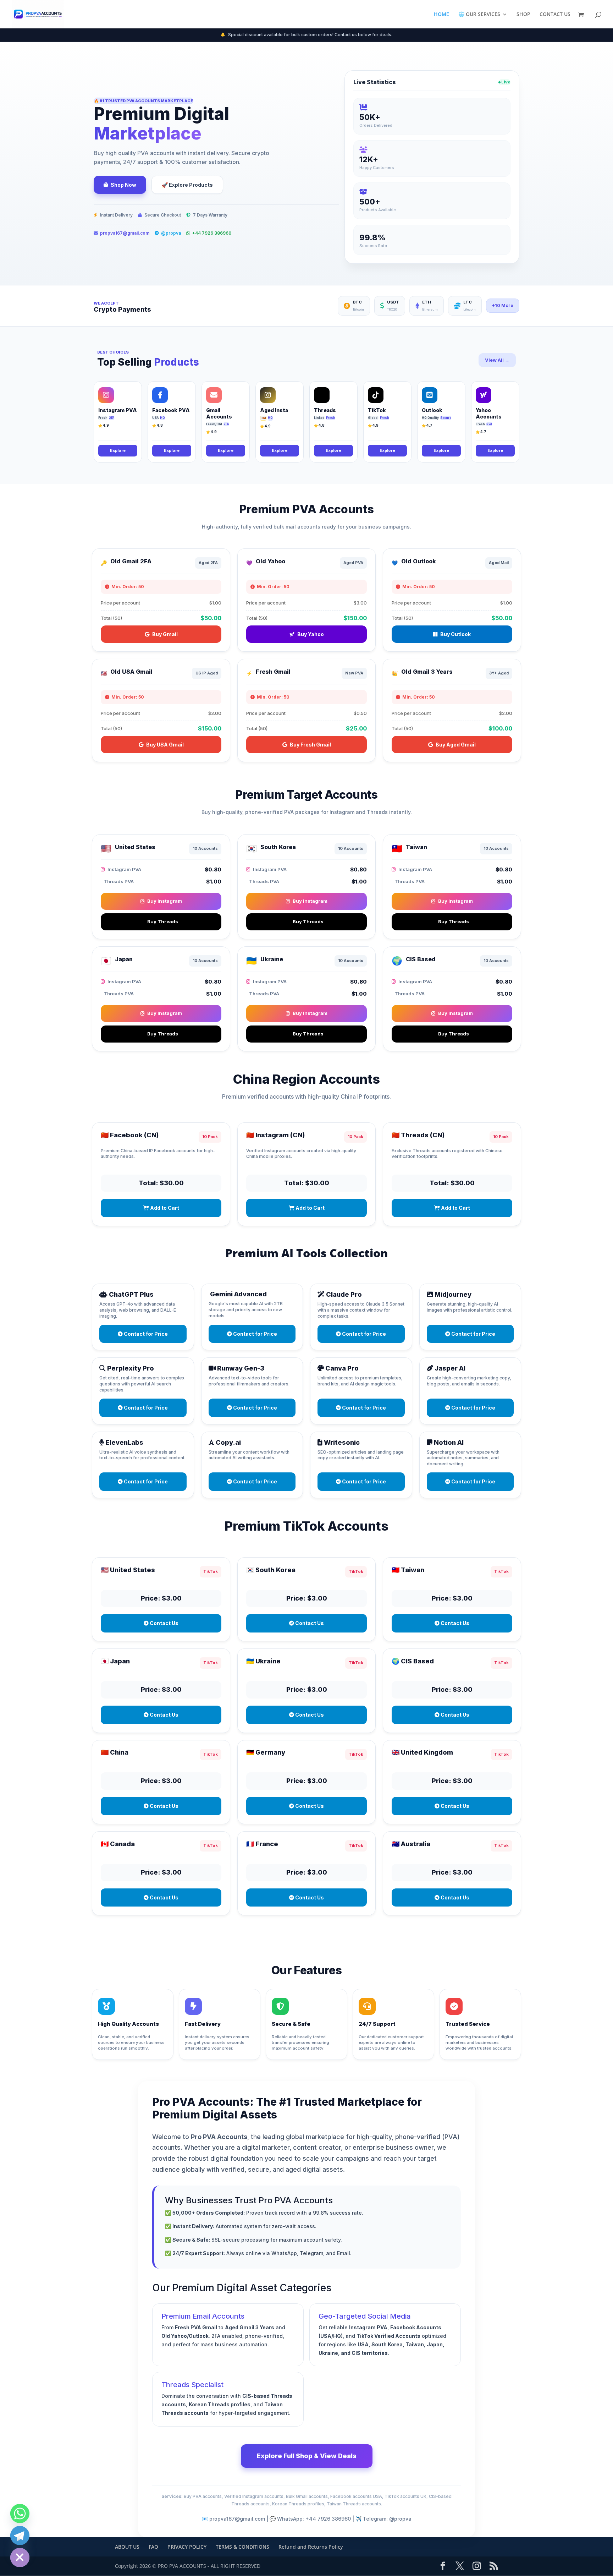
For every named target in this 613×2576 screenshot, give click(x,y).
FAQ (153, 2547)
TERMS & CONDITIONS (242, 2547)
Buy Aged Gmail (456, 745)
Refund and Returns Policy (311, 2547)
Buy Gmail (165, 634)
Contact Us (164, 1623)
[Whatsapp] (20, 2514)
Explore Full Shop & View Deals (307, 2456)
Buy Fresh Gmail (310, 745)
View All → (497, 360)
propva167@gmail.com (125, 233)
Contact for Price (145, 1334)
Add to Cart (164, 1208)
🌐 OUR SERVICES (479, 15)
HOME (441, 15)
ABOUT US (127, 2547)
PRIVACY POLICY (187, 2547)
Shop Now (123, 185)
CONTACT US (555, 15)
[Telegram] (20, 2536)
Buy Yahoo (311, 634)
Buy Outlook (455, 634)
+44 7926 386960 (212, 233)
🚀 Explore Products (187, 185)
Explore (118, 450)
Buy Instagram (165, 901)
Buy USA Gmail (165, 745)
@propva (171, 233)
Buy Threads (163, 921)
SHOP (523, 15)
